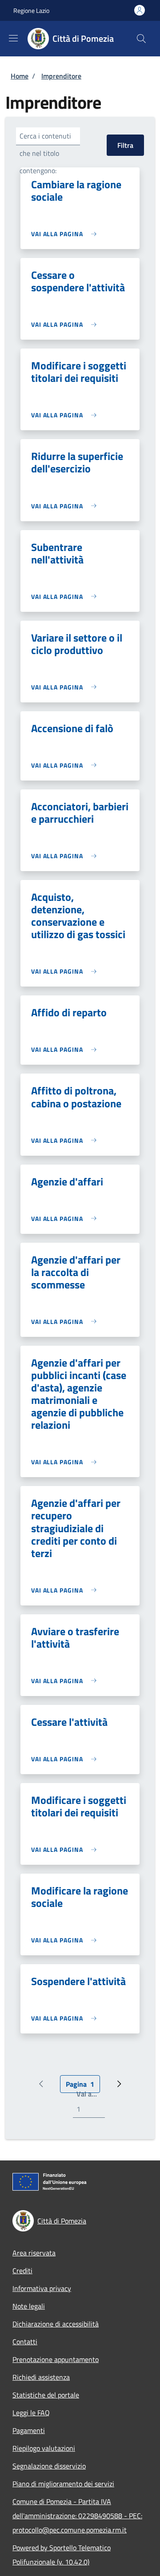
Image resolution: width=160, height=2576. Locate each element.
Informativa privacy (42, 2288)
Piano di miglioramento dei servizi (63, 2484)
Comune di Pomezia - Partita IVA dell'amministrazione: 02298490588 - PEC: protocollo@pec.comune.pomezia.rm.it (77, 2516)
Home (20, 76)
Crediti (22, 2271)
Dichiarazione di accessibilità (56, 2324)
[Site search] (141, 39)
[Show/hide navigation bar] (13, 38)
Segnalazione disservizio (49, 2466)
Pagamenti (29, 2430)
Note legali (29, 2306)
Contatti (25, 2342)
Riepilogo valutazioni (44, 2448)
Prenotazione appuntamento (56, 2359)
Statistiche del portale (46, 2395)
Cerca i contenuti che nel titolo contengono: (45, 153)
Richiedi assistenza (41, 2377)
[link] (66, 234)
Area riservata (34, 2253)
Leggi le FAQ (31, 2413)
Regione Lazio (31, 10)
